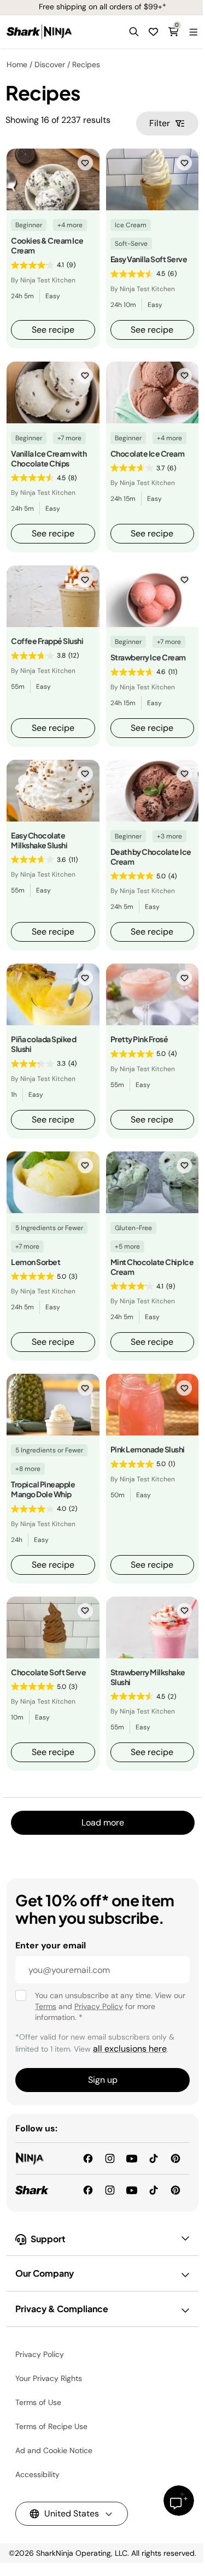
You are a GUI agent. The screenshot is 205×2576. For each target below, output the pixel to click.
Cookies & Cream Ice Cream (47, 245)
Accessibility (37, 2474)
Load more (103, 1822)
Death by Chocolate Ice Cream (151, 856)
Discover (50, 64)
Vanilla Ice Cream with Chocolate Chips (49, 458)
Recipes (86, 64)
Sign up (103, 2080)
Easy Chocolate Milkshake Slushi (39, 840)
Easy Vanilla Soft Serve (149, 259)
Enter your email (51, 1945)
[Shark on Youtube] (132, 2190)
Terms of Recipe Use (51, 2426)
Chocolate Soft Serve (48, 1672)
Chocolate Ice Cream (148, 453)
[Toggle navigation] (193, 32)
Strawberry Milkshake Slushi (148, 1677)
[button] (134, 32)
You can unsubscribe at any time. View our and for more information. (110, 2006)
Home (17, 64)
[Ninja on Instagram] (110, 2158)
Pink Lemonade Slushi (148, 1449)
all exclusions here (130, 2049)
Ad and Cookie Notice (54, 2450)
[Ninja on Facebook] (88, 2158)
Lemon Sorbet (36, 1262)
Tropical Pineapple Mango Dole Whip (43, 1489)
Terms (46, 2006)
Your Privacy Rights (49, 2378)
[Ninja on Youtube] (132, 2158)
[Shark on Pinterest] (175, 2190)
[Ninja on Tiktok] (154, 2158)
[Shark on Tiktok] (154, 2190)
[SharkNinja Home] (39, 32)
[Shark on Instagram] (110, 2190)
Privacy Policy (99, 2006)
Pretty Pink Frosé (139, 1039)
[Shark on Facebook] (88, 2190)
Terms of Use (38, 2402)
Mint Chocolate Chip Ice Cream (152, 1267)
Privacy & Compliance (62, 2309)
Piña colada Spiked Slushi (43, 1044)
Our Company (45, 2273)
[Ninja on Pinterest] (175, 2158)
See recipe (53, 330)
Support (48, 2239)
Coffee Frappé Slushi (47, 641)
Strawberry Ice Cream (148, 657)
